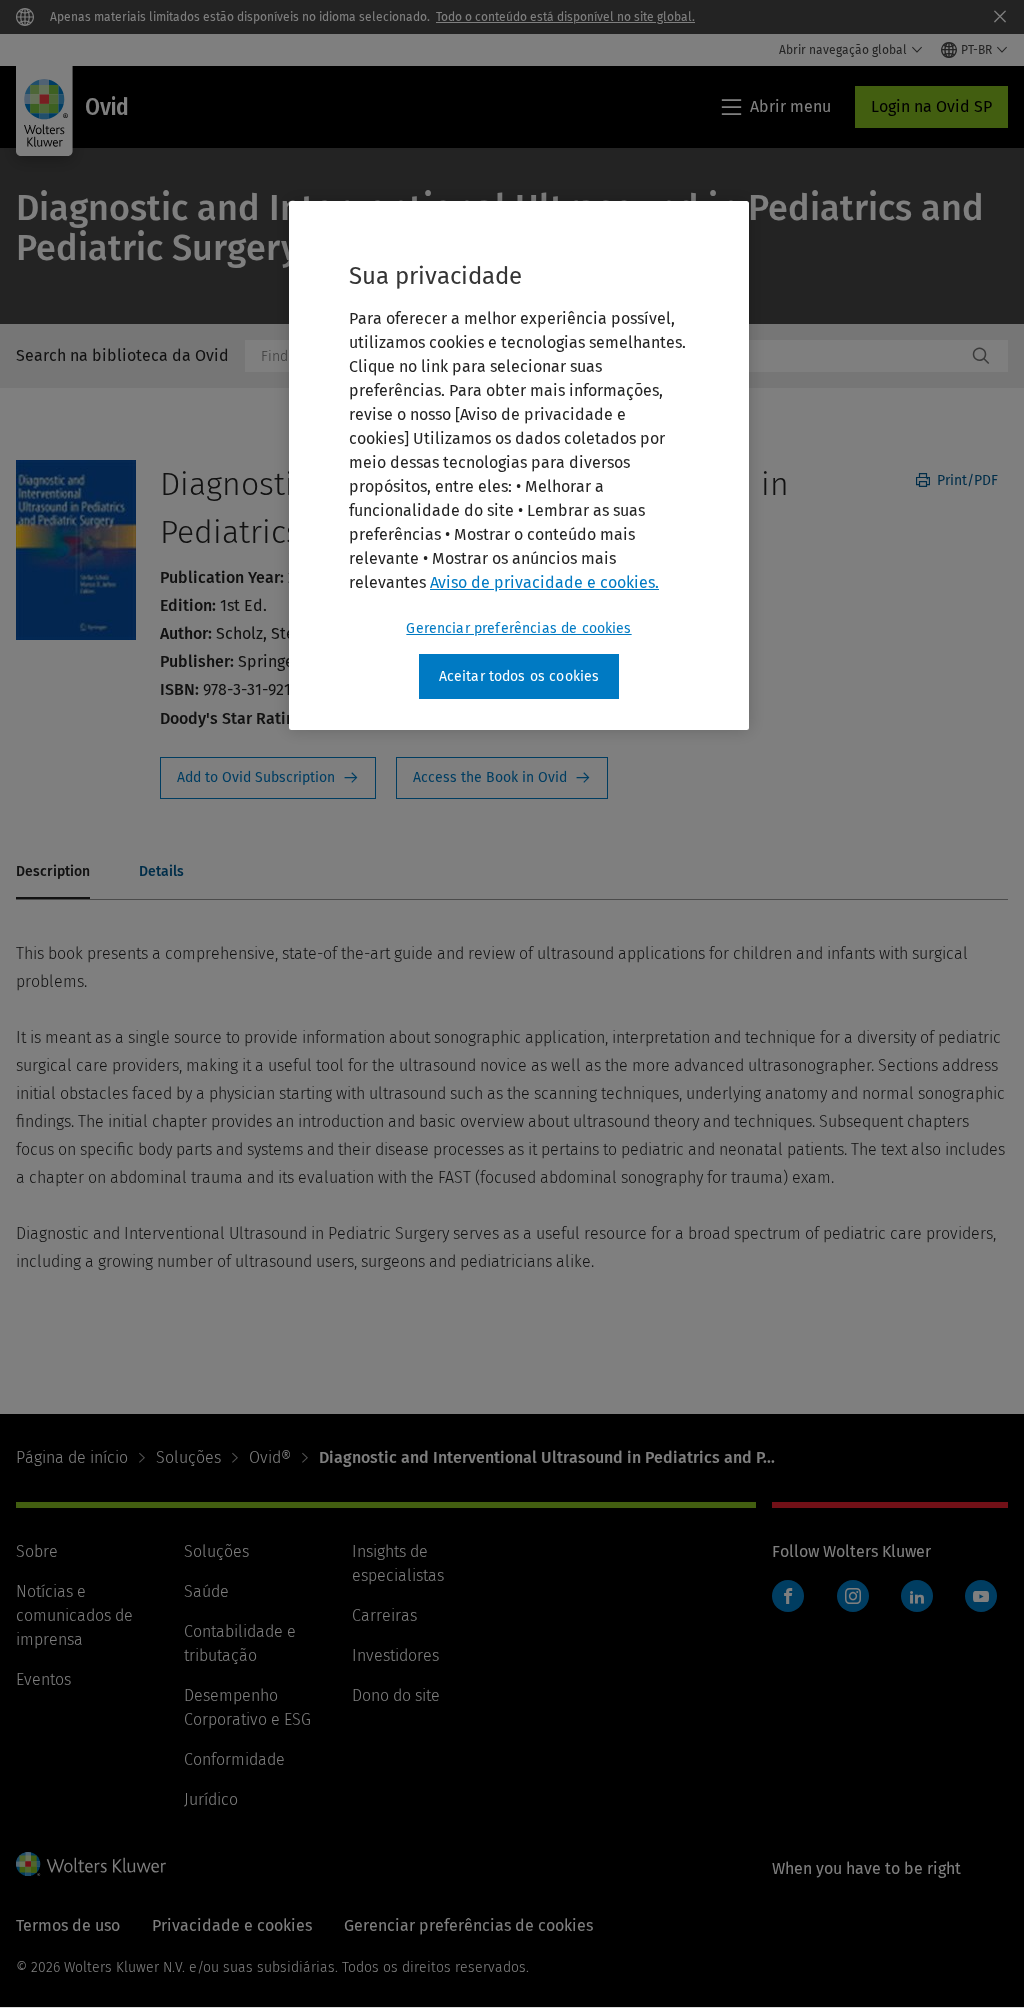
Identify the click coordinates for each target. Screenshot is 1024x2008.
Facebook (788, 1596)
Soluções (188, 1457)
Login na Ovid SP (931, 106)
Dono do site (396, 1695)
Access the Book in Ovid (502, 778)
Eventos (43, 1679)
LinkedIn (917, 1596)
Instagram (853, 1596)
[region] (519, 466)
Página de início (72, 1457)
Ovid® (270, 1457)
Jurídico (211, 1799)
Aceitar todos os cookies (519, 676)
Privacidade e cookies (232, 1925)
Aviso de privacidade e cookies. (544, 582)
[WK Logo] (91, 1864)
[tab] (53, 873)
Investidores (395, 1655)
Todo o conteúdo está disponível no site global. (565, 17)
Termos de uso (68, 1925)
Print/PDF (965, 480)
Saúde (206, 1591)
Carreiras (384, 1615)
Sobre (37, 1551)
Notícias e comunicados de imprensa (74, 1615)
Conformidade (234, 1759)
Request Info (268, 778)
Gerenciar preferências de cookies (518, 628)
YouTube (981, 1596)
